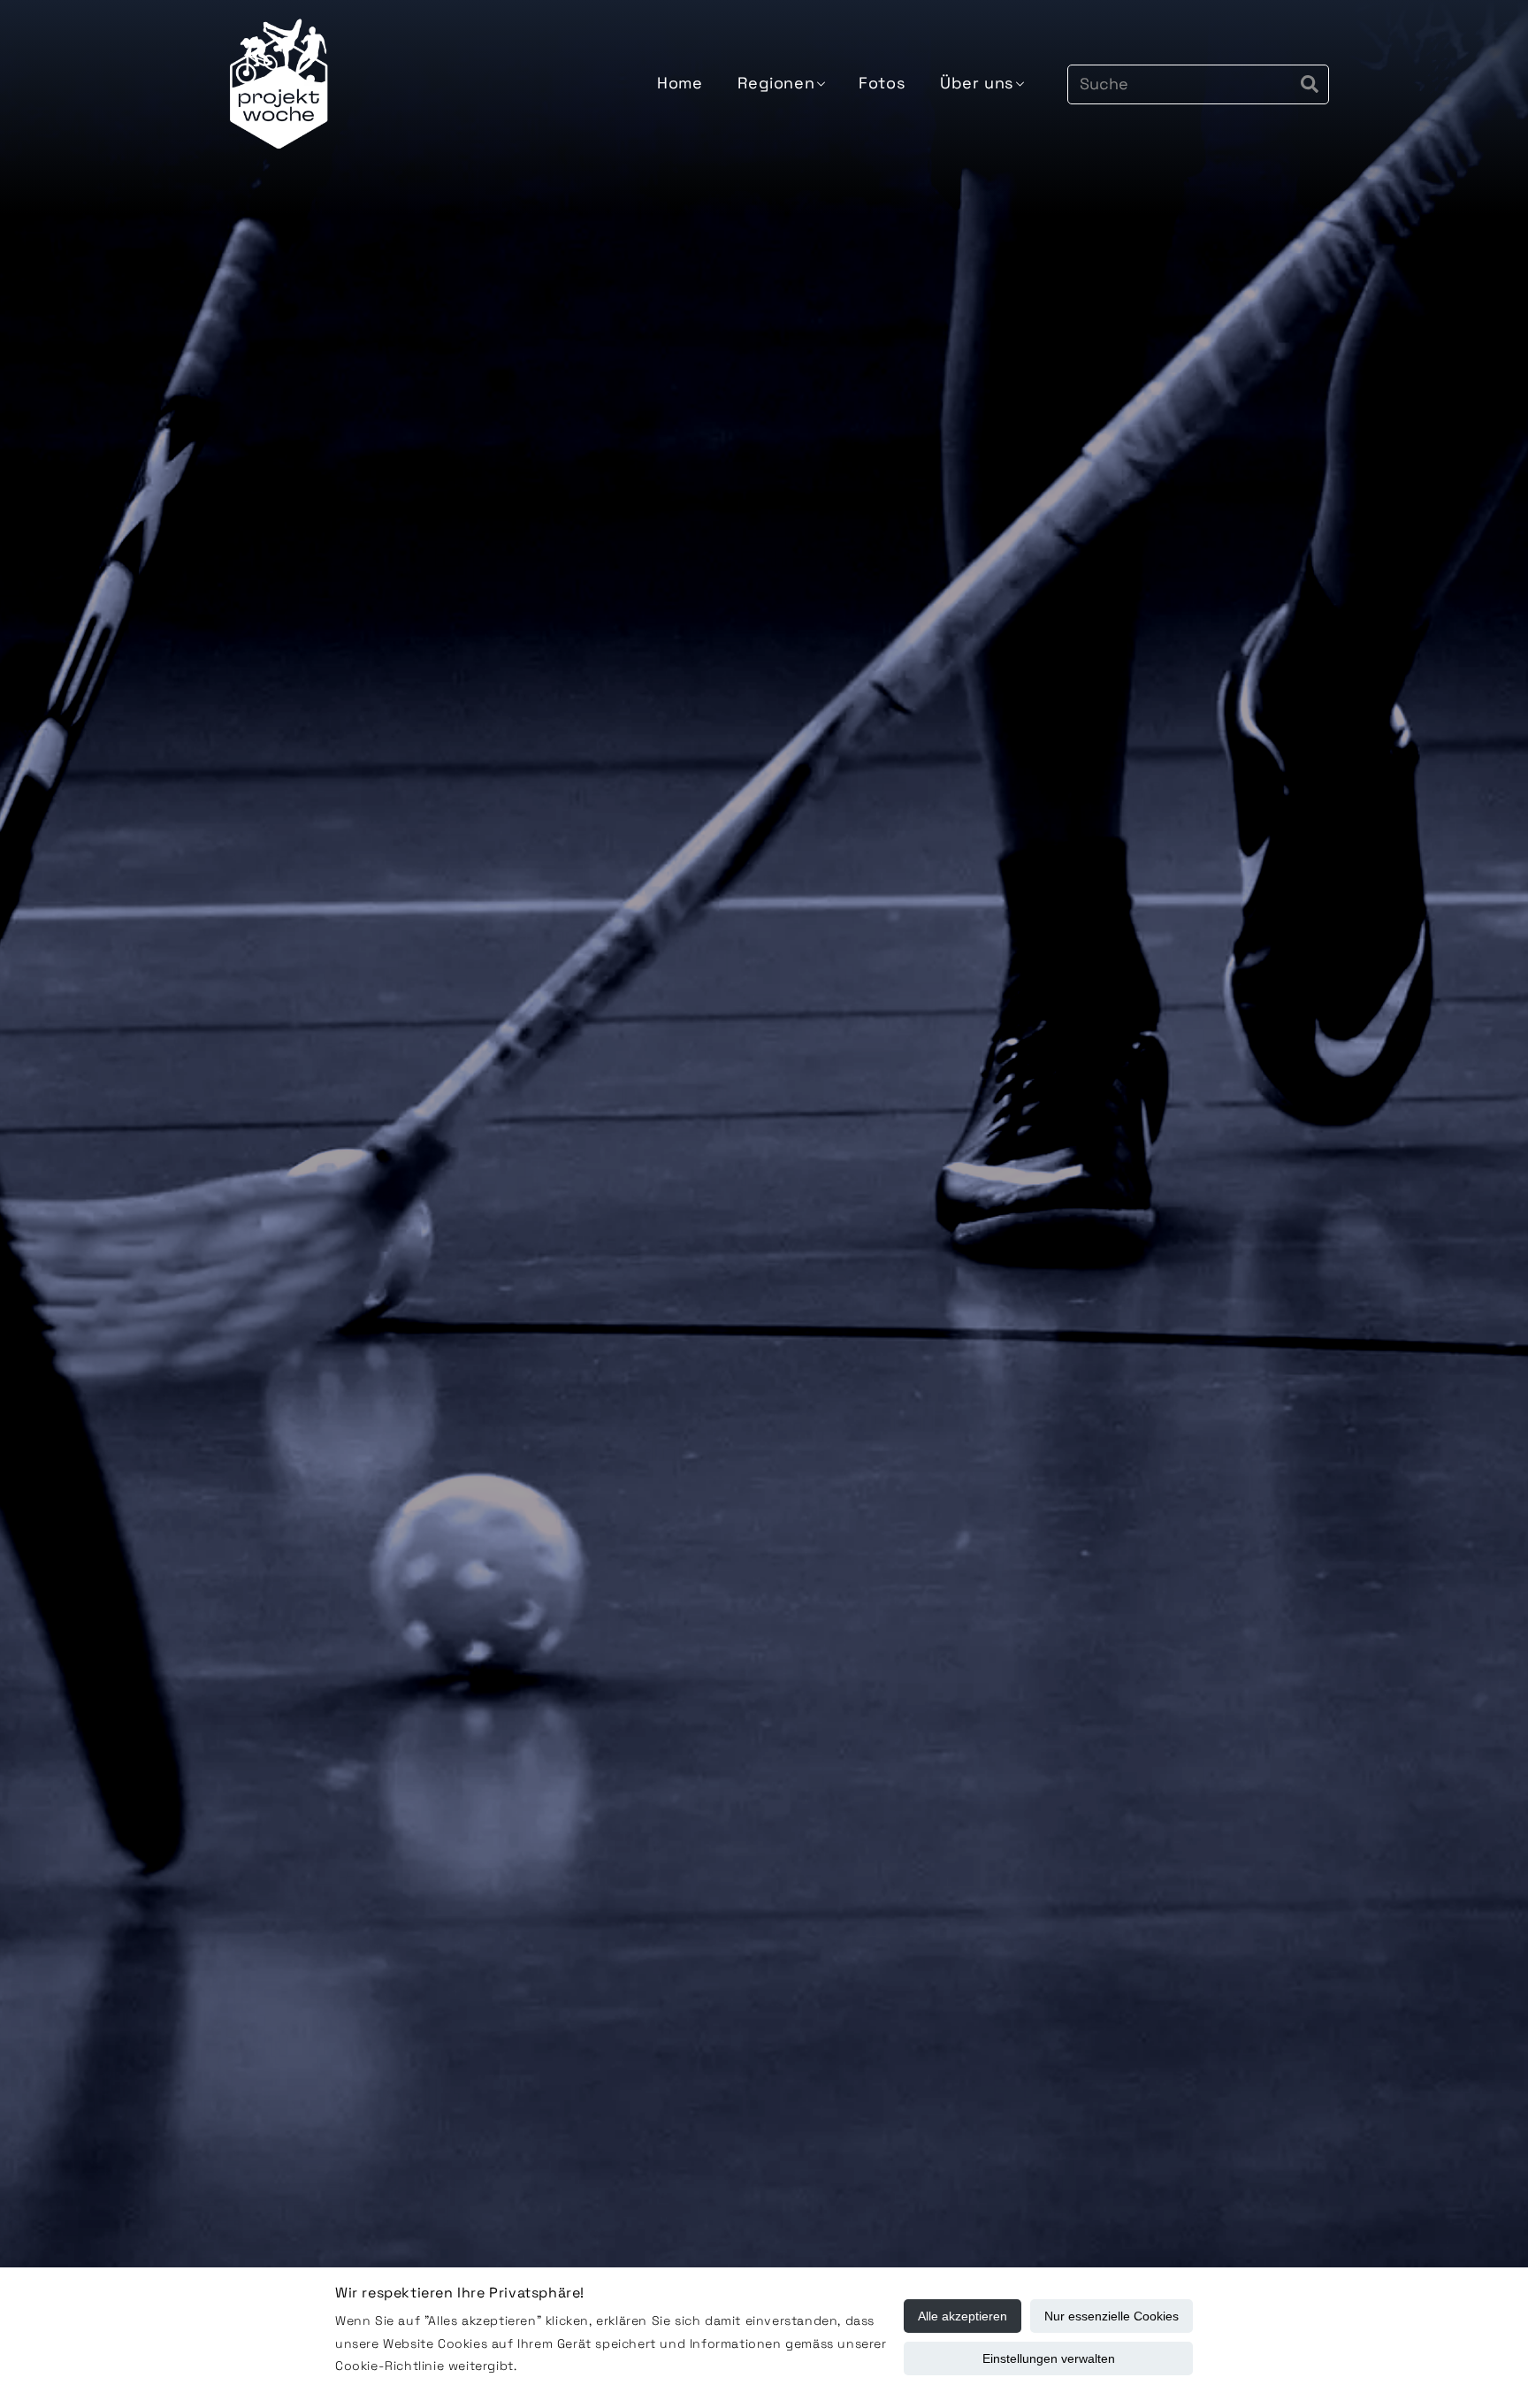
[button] (780, 83)
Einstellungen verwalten (1049, 2358)
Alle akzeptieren (963, 2316)
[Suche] (1310, 84)
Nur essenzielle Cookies (1112, 2316)
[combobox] (1198, 84)
